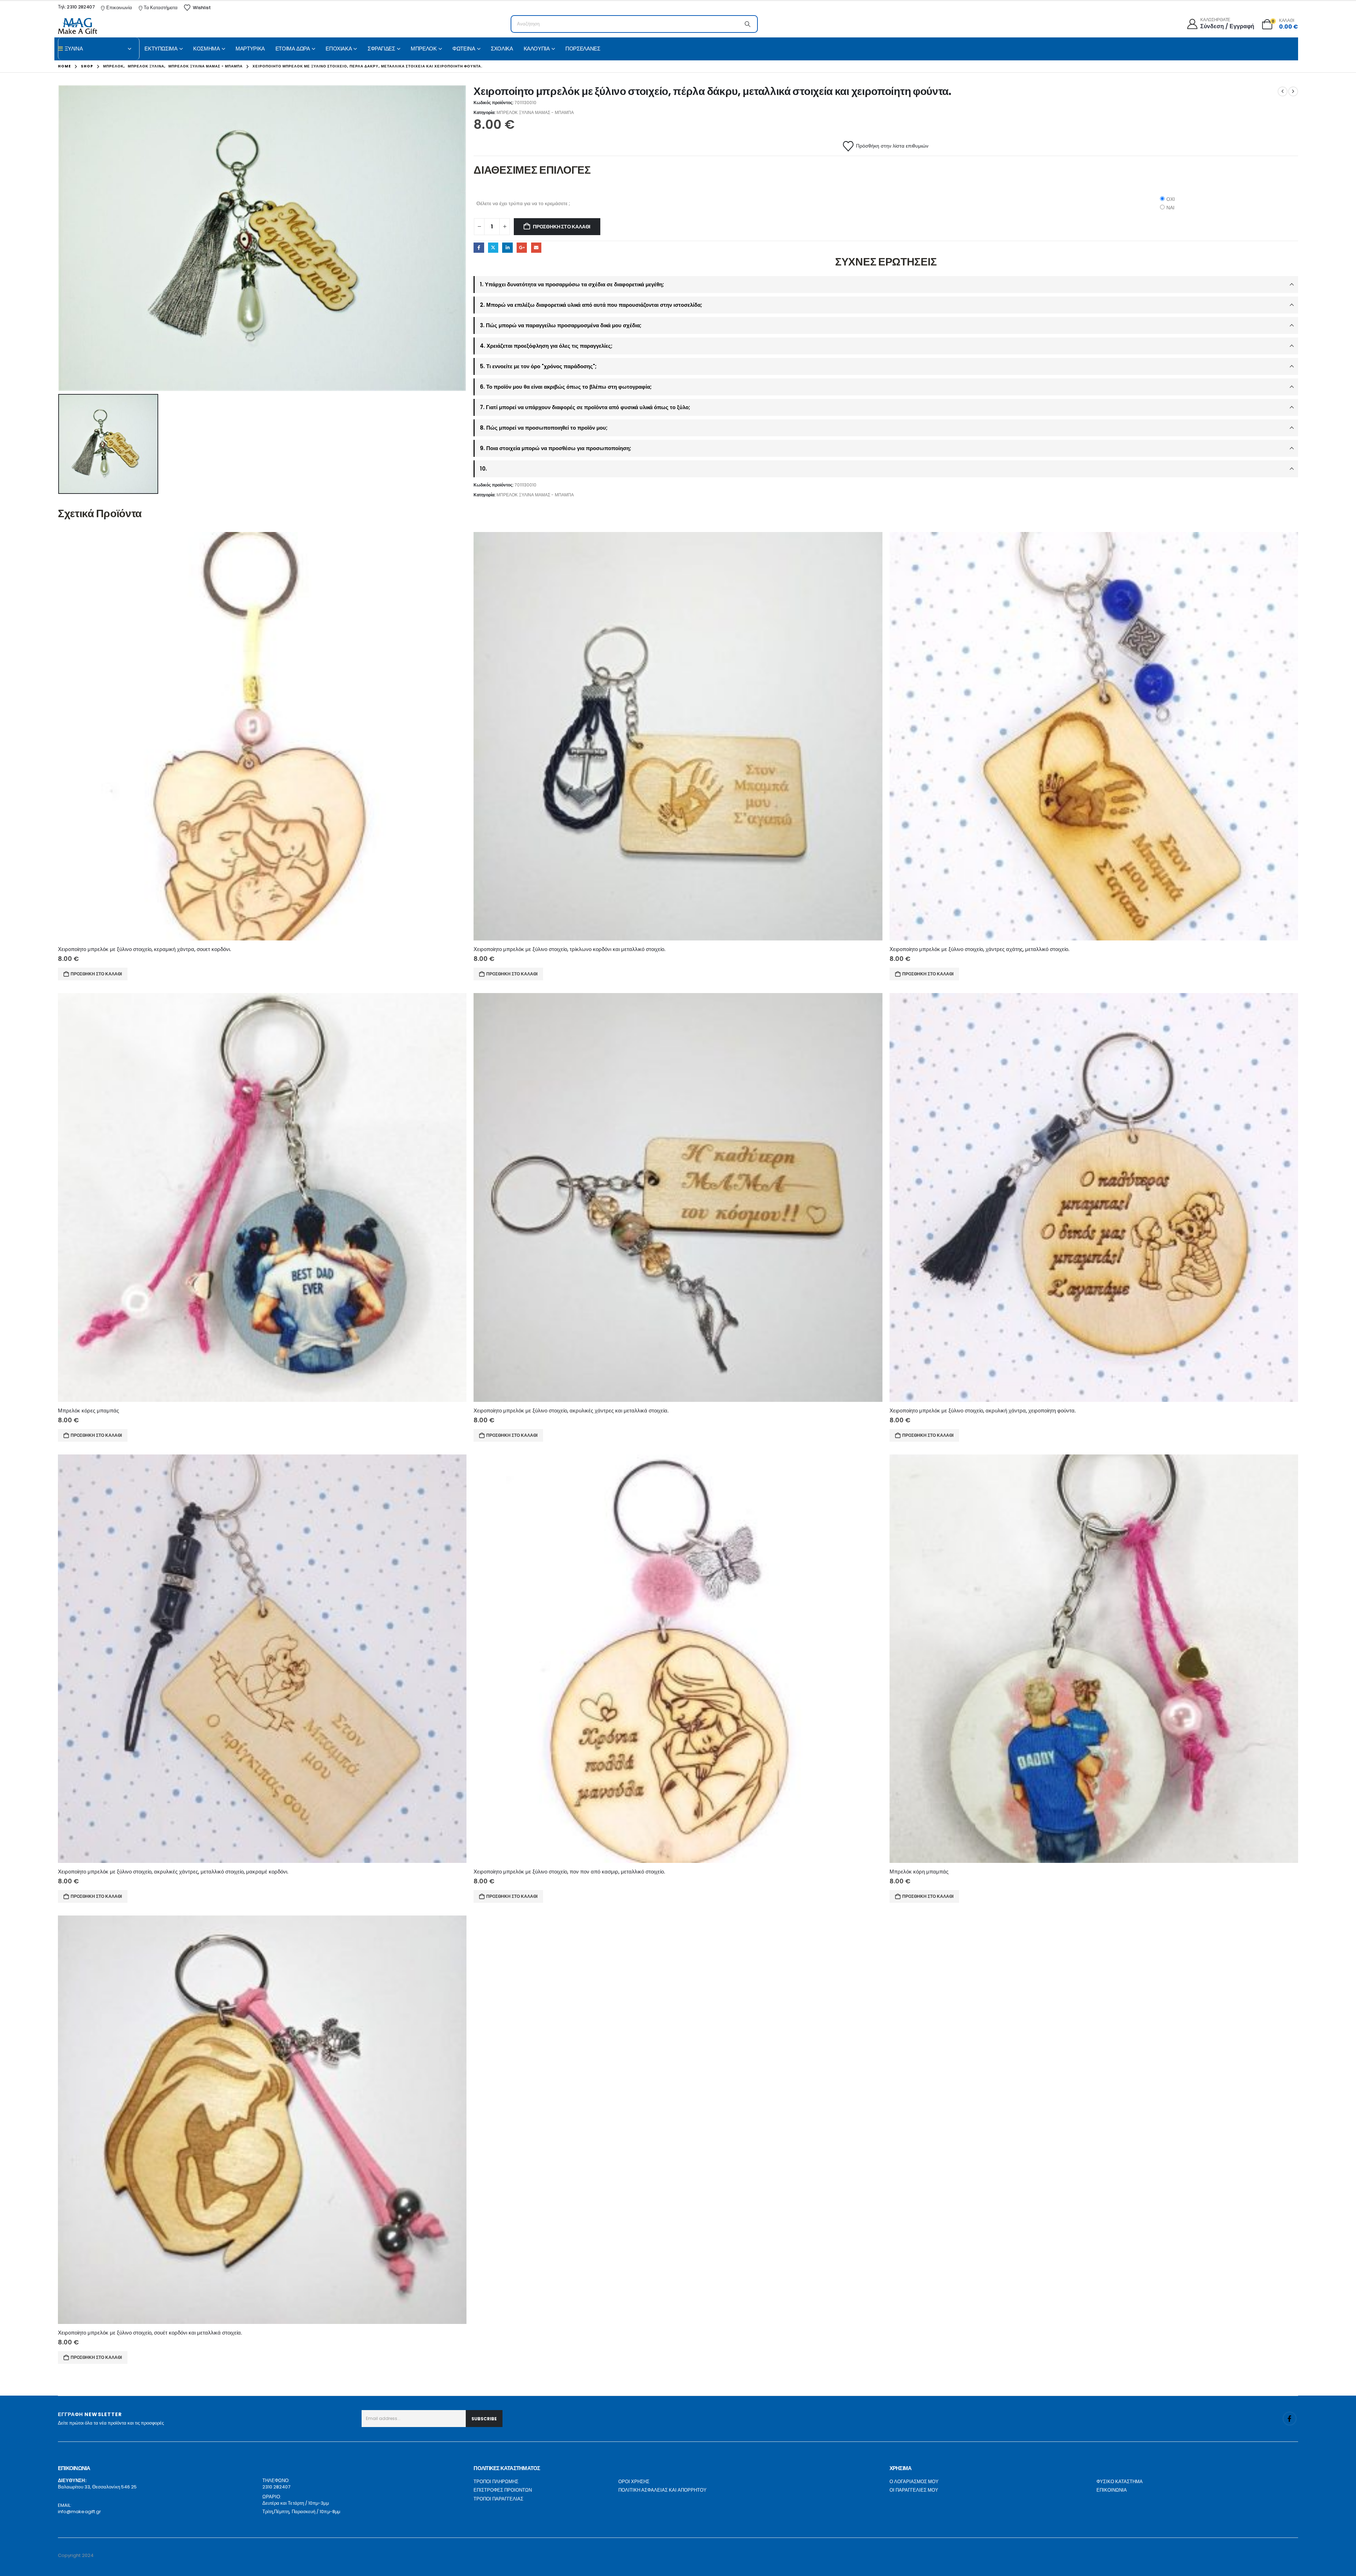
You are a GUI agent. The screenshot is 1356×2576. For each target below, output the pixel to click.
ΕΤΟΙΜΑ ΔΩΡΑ (293, 49)
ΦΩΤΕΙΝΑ (464, 49)
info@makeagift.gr (79, 2512)
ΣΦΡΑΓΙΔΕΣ (381, 49)
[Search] (748, 24)
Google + (522, 248)
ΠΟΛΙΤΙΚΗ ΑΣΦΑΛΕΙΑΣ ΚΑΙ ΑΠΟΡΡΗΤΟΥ (662, 2490)
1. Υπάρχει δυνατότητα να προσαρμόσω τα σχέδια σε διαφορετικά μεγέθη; (572, 284)
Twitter (493, 248)
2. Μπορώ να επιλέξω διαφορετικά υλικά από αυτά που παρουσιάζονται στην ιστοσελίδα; (591, 305)
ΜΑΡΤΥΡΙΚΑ (250, 49)
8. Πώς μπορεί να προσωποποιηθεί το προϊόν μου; (544, 428)
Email (536, 248)
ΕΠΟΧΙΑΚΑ (339, 49)
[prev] (1283, 91)
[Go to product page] (262, 736)
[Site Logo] (78, 26)
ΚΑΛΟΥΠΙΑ (537, 49)
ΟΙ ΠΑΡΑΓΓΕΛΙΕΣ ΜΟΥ (914, 2490)
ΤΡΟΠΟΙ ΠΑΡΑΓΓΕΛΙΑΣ (498, 2499)
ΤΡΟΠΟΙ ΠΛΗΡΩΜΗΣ (496, 2482)
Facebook (479, 248)
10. (483, 469)
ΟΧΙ (1171, 199)
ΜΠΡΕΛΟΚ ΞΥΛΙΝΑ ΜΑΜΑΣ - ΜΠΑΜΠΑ (535, 112)
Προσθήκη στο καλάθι (562, 227)
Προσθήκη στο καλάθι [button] (96, 974)
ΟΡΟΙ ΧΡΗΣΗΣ (634, 2482)
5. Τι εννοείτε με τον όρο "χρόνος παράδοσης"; (538, 366)
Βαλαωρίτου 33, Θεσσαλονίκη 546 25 (97, 2487)
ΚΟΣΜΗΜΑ (206, 49)
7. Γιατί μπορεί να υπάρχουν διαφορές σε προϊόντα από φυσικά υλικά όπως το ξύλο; (585, 407)
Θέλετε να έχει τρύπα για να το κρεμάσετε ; (523, 203)
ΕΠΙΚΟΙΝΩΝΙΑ (1112, 2490)
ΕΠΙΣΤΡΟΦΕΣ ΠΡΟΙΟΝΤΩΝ (503, 2490)
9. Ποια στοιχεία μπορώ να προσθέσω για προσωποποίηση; (555, 448)
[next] (1293, 91)
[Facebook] (1290, 2419)
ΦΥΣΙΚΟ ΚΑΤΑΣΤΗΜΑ (1120, 2482)
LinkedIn (507, 248)
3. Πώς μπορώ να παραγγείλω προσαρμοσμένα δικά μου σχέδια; (561, 325)
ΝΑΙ (1170, 208)
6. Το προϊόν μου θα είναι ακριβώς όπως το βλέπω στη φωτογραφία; (566, 387)
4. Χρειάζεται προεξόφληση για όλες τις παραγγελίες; (546, 346)
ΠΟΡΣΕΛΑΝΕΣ (583, 49)
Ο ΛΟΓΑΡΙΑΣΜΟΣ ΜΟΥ (914, 2482)
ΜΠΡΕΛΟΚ (424, 49)
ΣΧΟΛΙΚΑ (502, 49)
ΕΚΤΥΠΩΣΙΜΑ (161, 49)
